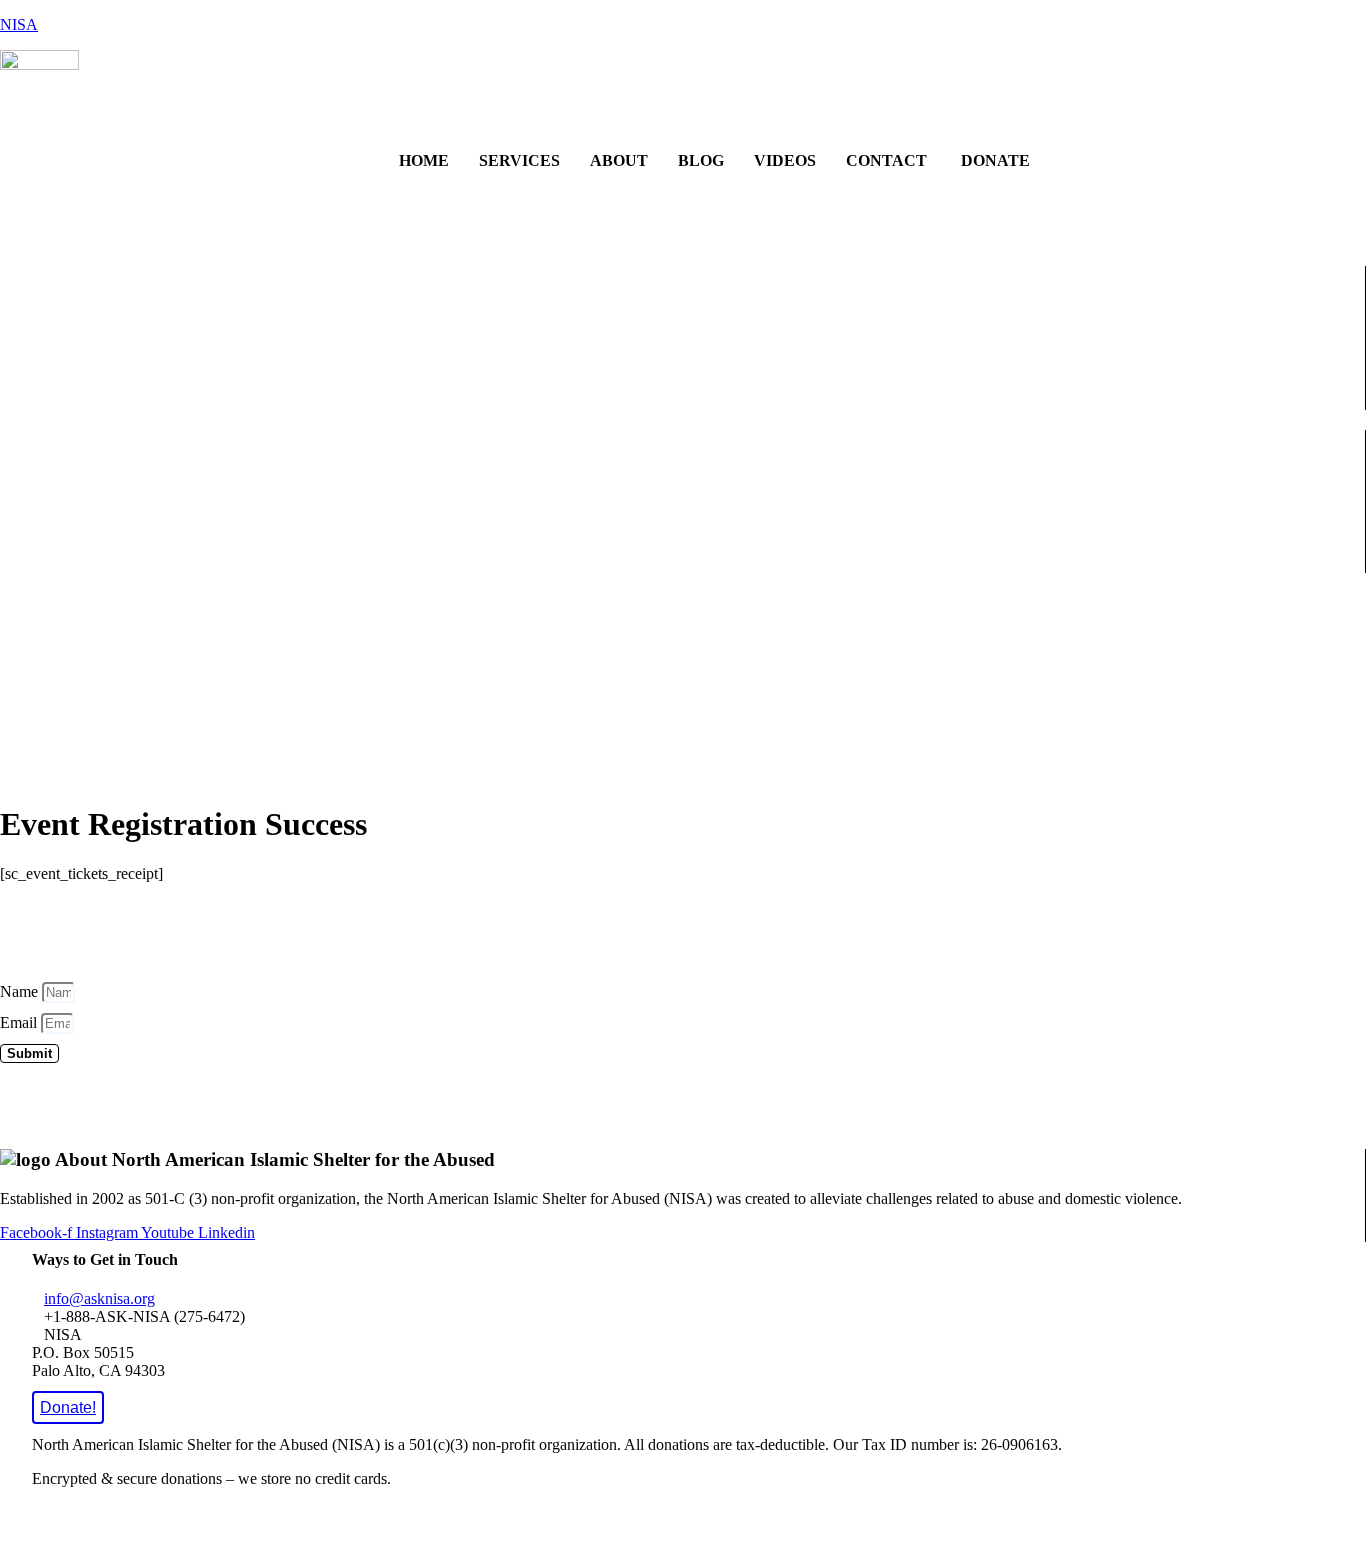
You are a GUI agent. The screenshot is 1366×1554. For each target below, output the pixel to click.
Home (424, 160)
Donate (993, 160)
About (619, 160)
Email (20, 1022)
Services (519, 160)
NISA (19, 24)
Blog (701, 160)
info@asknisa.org (99, 1298)
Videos (785, 160)
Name (21, 991)
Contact (886, 160)
